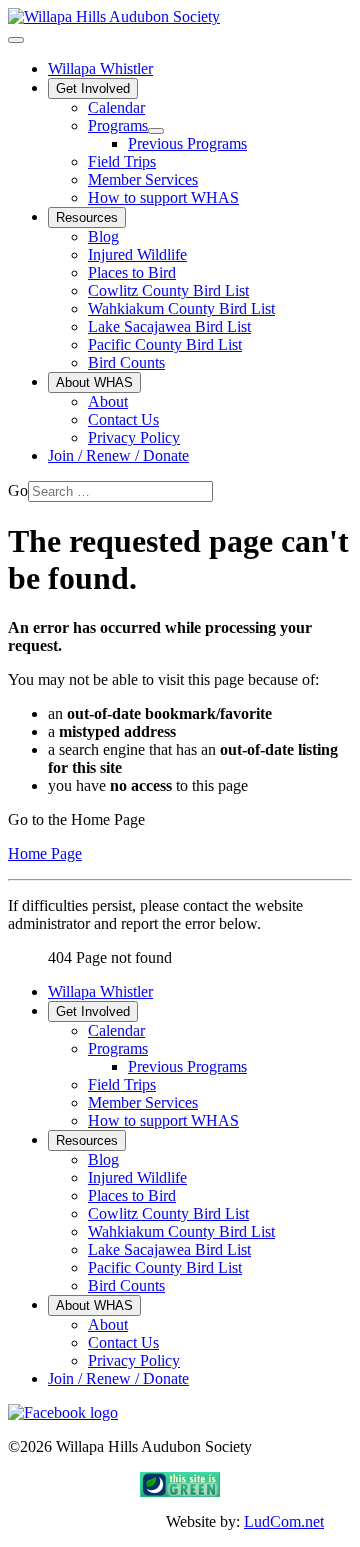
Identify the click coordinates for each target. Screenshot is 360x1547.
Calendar (116, 107)
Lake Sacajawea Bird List (169, 326)
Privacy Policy (134, 437)
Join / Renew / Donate (118, 455)
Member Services (143, 179)
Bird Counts (126, 362)
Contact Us (123, 419)
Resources (87, 217)
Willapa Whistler (100, 68)
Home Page (45, 853)
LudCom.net (284, 1521)
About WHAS (94, 382)
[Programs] (156, 131)
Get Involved (93, 88)
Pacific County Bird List (165, 344)
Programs (118, 125)
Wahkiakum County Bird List (181, 308)
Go (18, 490)
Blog (103, 236)
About (108, 401)
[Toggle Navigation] (16, 40)
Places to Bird (132, 272)
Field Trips (122, 161)
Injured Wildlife (137, 254)
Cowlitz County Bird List (168, 290)
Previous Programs (187, 143)
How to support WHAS (163, 197)
